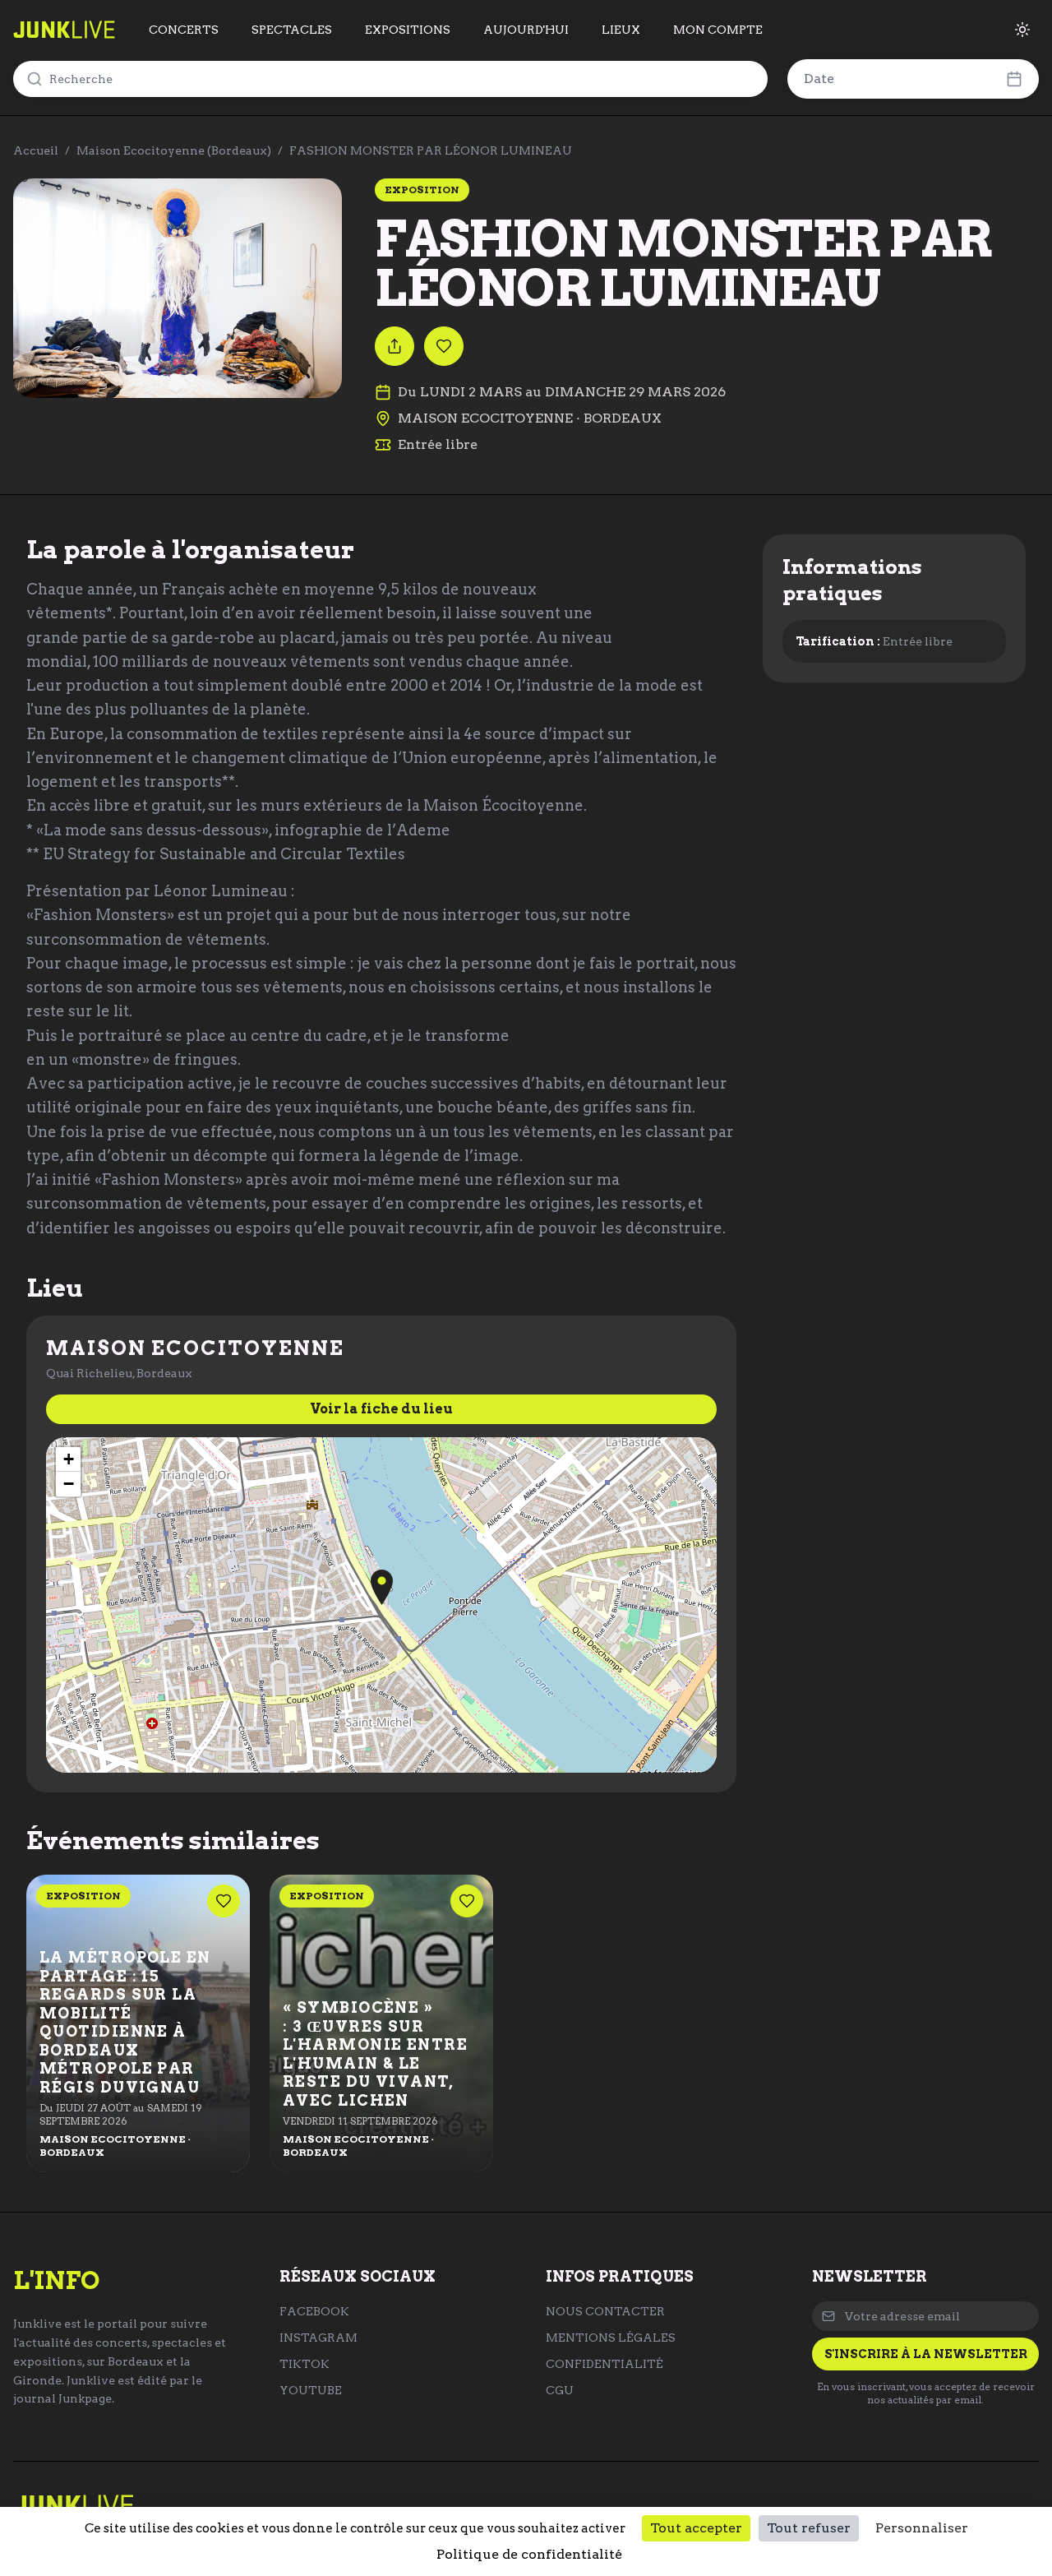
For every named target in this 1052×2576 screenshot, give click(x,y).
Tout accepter (696, 2528)
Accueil (36, 150)
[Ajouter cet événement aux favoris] (444, 346)
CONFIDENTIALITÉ (604, 2364)
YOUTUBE (311, 2390)
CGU (560, 2390)
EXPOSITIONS (408, 30)
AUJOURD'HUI (526, 30)
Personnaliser (922, 2528)
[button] (382, 1587)
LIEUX (621, 30)
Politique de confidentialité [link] (529, 2554)
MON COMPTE (718, 30)
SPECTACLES (292, 30)
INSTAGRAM (318, 2338)
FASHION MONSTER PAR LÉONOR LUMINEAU (431, 150)
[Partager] (394, 346)
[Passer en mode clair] (1022, 30)
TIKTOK (305, 2364)
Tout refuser (809, 2528)
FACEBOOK (314, 2311)
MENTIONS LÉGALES (611, 2338)
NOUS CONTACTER (605, 2311)
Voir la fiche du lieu (381, 1409)
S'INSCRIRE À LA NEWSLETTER (926, 2354)
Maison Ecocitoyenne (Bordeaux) (174, 150)
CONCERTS (184, 30)
